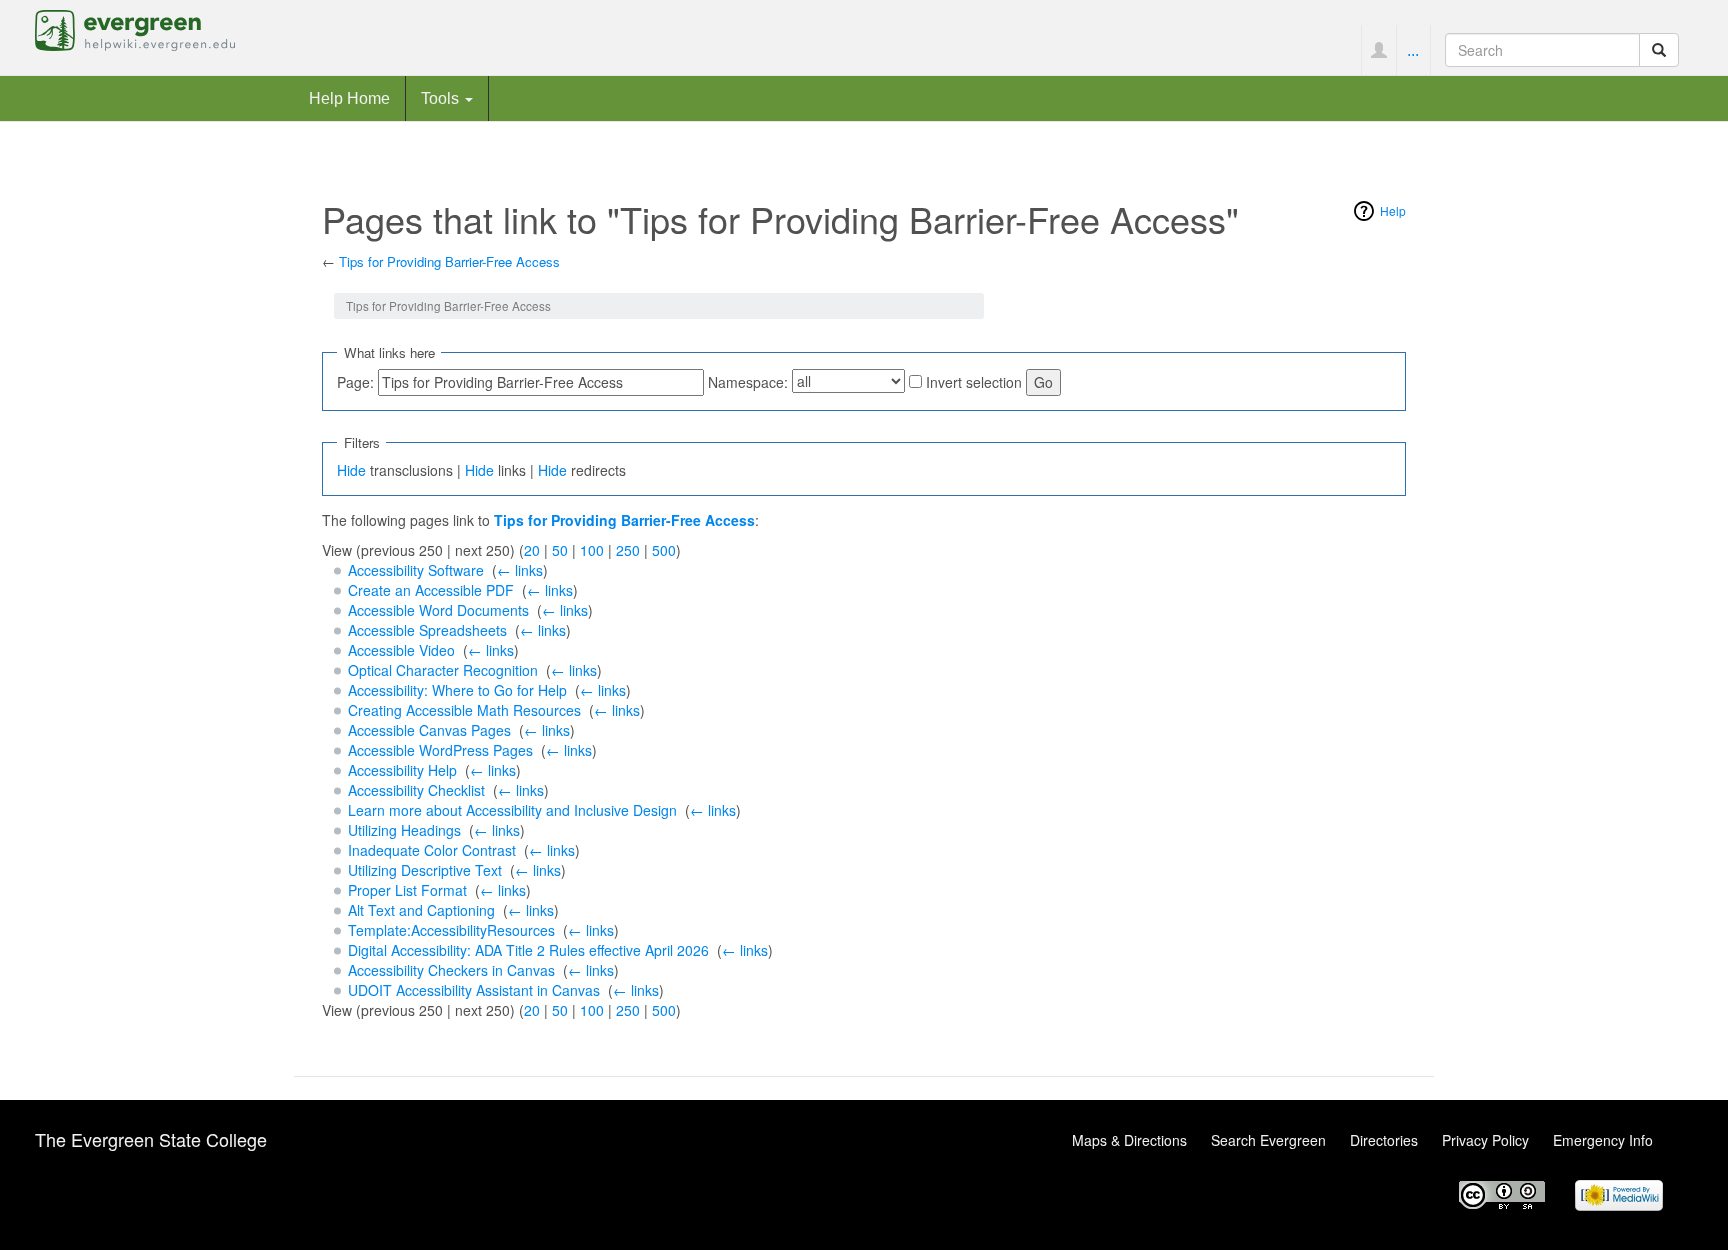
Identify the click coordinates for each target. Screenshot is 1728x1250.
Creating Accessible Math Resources (464, 710)
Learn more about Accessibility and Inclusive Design (512, 810)
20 (532, 550)
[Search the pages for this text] (1659, 50)
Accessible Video (401, 650)
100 (592, 550)
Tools (442, 98)
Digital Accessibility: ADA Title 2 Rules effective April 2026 (528, 950)
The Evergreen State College (151, 1139)
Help (1393, 210)
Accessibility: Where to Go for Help (457, 690)
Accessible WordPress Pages (440, 750)
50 (560, 550)
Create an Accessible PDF (431, 590)
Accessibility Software (416, 570)
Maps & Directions (1129, 1140)
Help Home (349, 98)
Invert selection (974, 382)
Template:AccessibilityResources (451, 930)
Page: (355, 382)
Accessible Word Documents (438, 610)
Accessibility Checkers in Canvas (451, 970)
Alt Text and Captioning (421, 910)
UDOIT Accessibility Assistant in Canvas (474, 990)
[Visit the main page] (135, 28)
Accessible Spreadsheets (427, 630)
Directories (1384, 1140)
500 (664, 550)
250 (628, 550)
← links (520, 570)
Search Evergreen (1268, 1140)
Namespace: (748, 382)
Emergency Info (1603, 1140)
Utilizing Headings (404, 830)
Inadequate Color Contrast (432, 850)
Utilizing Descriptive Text (425, 870)
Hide (351, 470)
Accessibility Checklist (416, 790)
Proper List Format (407, 890)
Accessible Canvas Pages (429, 730)
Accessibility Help (402, 770)
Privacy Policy (1485, 1140)
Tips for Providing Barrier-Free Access (449, 261)
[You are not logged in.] (1378, 50)
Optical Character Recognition (443, 670)
